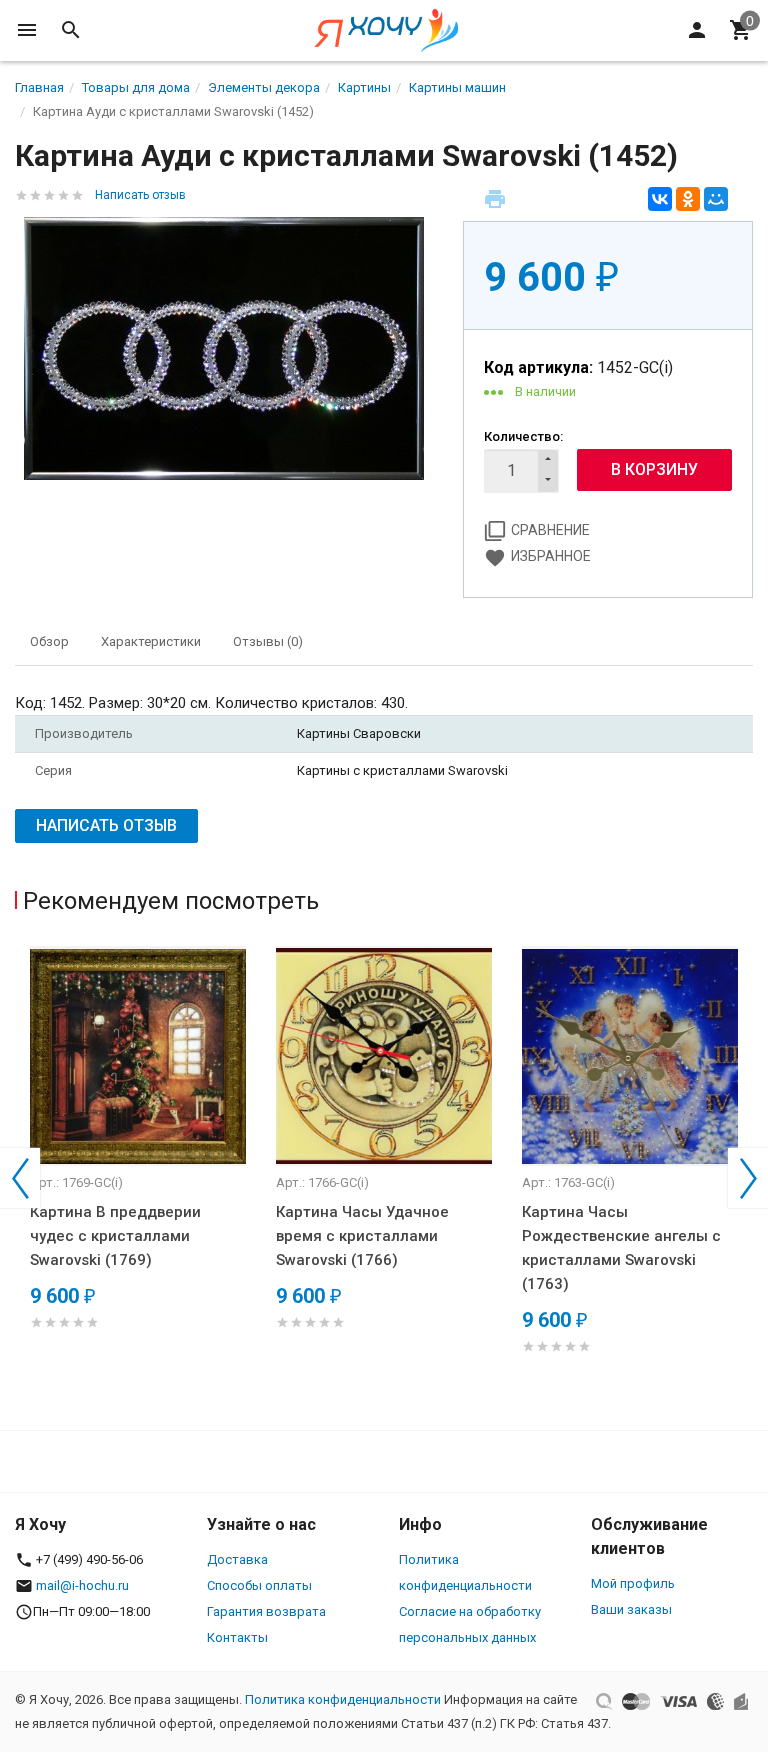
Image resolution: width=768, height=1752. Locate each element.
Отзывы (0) (268, 641)
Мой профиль (633, 1583)
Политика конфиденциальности (343, 1699)
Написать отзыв (140, 195)
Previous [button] (20, 1178)
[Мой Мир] (716, 199)
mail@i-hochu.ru (82, 1585)
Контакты (237, 1637)
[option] (138, 1162)
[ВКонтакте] (660, 199)
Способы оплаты (259, 1585)
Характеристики (151, 641)
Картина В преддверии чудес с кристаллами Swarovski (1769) (115, 1236)
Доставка (237, 1559)
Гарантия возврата (266, 1611)
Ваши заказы (631, 1609)
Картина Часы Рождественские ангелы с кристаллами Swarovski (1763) (621, 1248)
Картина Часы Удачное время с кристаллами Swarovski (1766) (362, 1236)
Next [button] (748, 1178)
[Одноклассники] (688, 199)
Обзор (49, 641)
